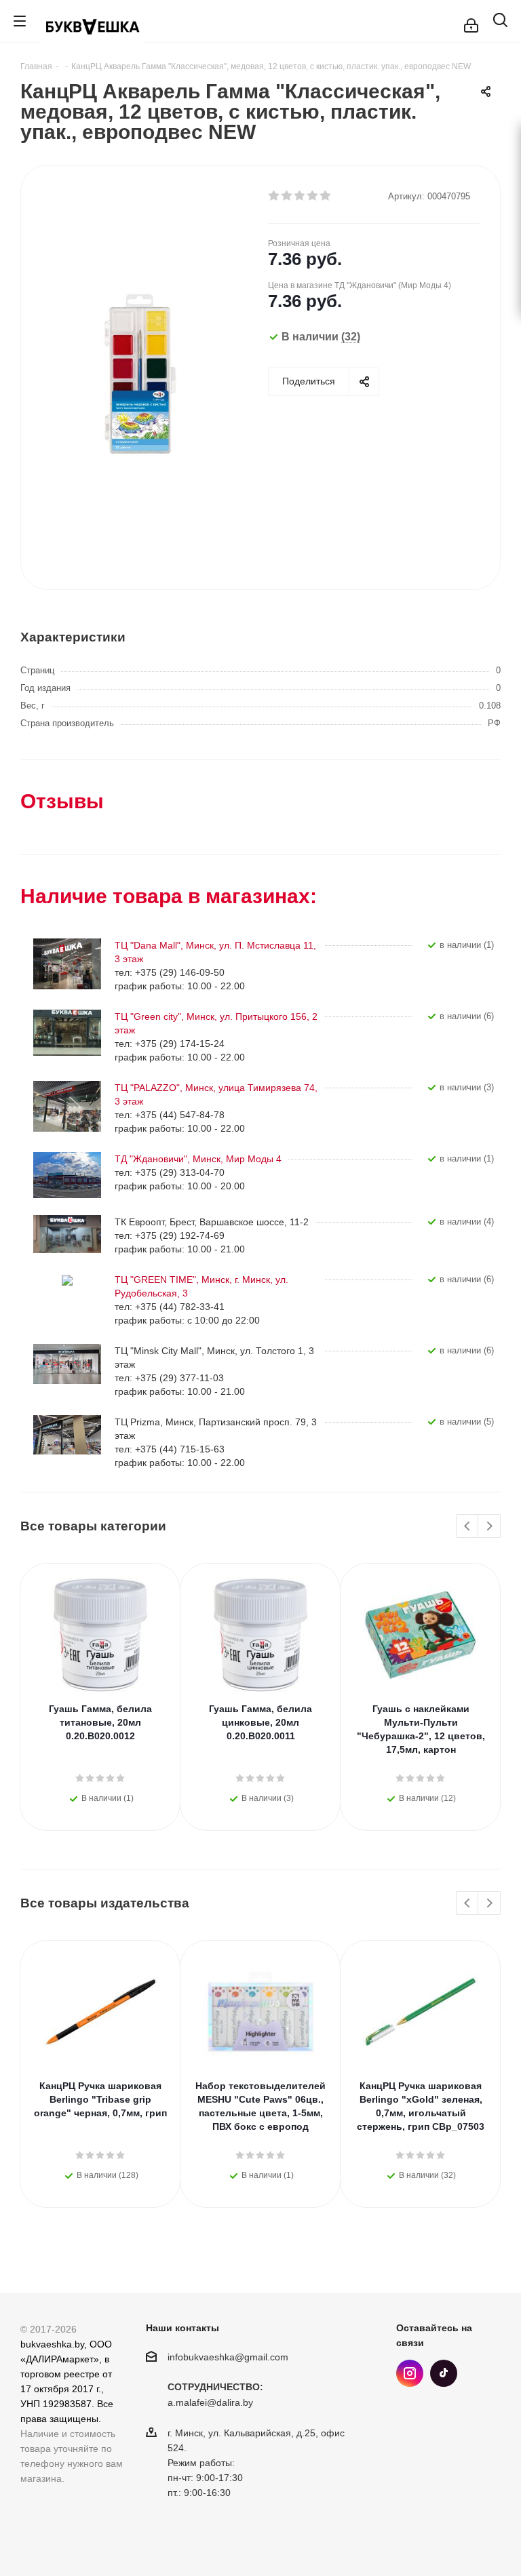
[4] (313, 196)
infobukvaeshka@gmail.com (228, 2357)
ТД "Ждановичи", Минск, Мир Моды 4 (198, 1159)
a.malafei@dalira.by (210, 2403)
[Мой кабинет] (471, 21)
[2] (287, 196)
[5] (326, 196)
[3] (300, 196)
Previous (468, 1527)
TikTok (444, 2373)
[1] (274, 196)
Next (489, 1527)
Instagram (410, 2373)
